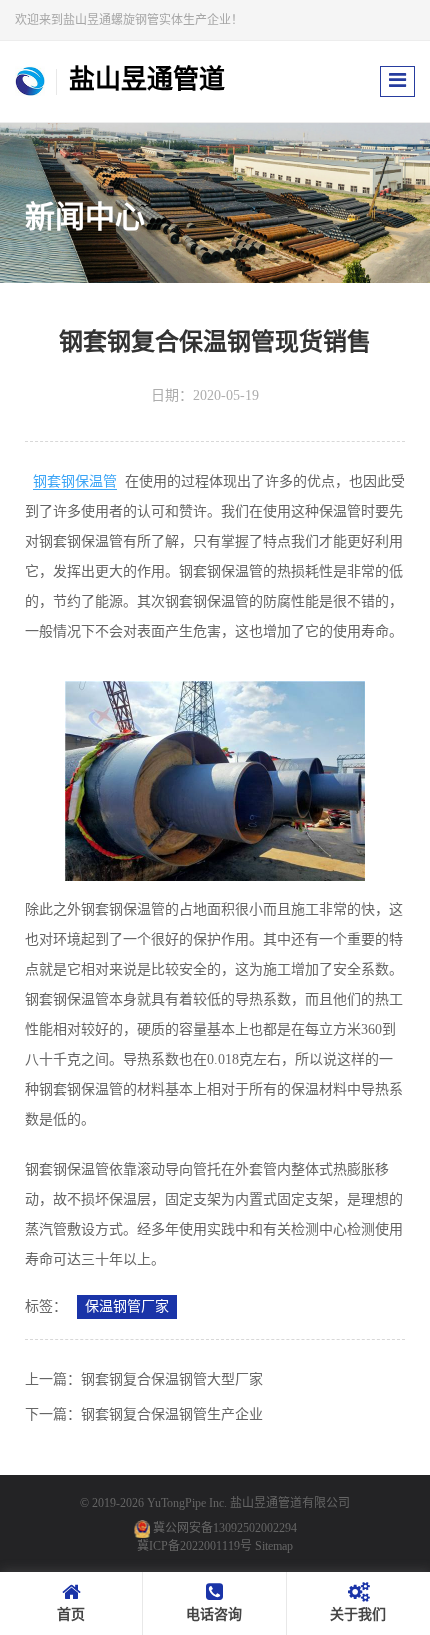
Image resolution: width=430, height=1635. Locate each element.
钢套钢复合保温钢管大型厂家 (172, 1379)
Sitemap (274, 1546)
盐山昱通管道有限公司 (290, 1503)
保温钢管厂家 (127, 1306)
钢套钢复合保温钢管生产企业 (172, 1414)
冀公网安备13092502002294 (225, 1528)
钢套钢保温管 (75, 481)
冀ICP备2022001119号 (194, 1546)
